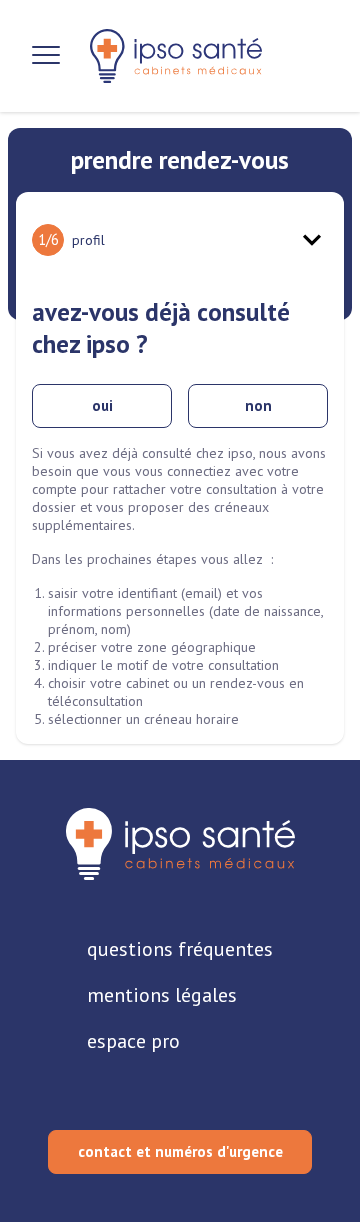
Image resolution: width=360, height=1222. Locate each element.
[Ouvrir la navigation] (46, 56)
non (258, 405)
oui (102, 405)
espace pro (133, 1041)
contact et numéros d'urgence (180, 1151)
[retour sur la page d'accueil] (176, 56)
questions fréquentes (180, 949)
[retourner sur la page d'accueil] (180, 844)
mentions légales (162, 995)
